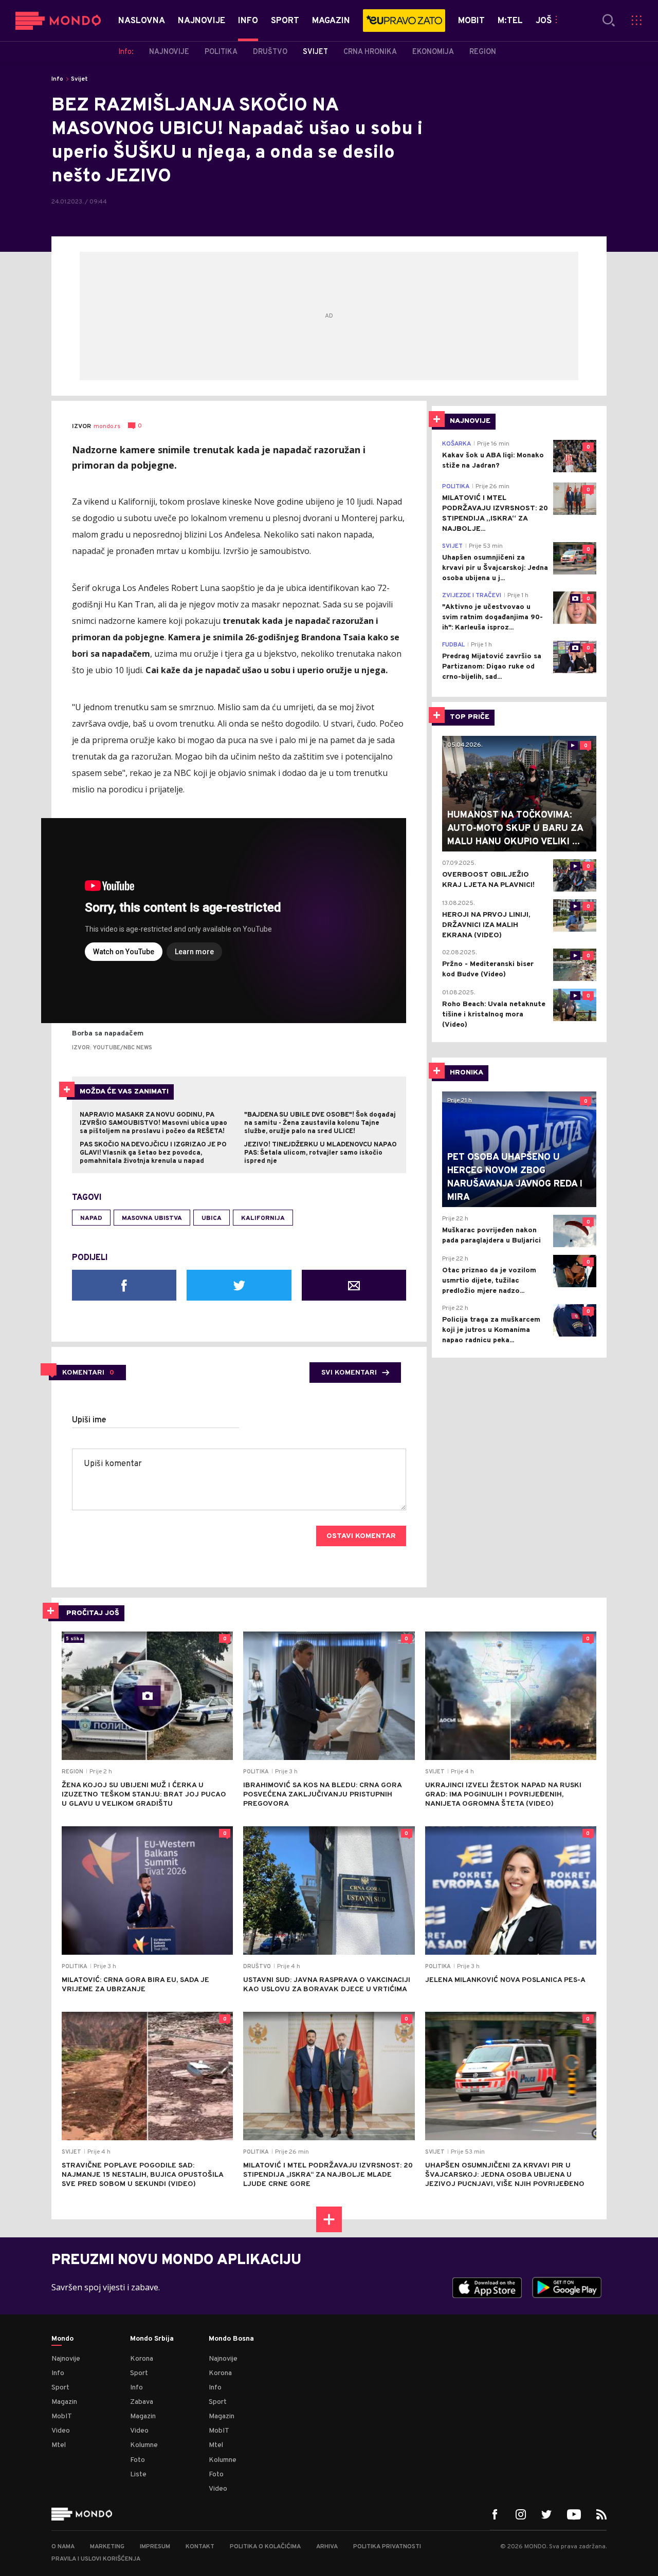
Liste (138, 2475)
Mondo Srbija (152, 2339)
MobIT (62, 2416)
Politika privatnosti (387, 2547)
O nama (63, 2547)
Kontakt (200, 2547)
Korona (142, 2359)
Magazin (64, 2402)
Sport (60, 2388)
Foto (138, 2460)
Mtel (59, 2445)
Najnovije (66, 2359)
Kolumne (144, 2445)
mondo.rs (107, 427)
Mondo (62, 2339)
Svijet (79, 79)
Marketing (107, 2547)
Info (57, 79)
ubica (212, 1218)
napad (91, 1218)
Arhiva (327, 2547)
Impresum (155, 2547)
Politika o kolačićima (265, 2547)
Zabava (142, 2402)
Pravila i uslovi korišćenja (96, 2559)
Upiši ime (89, 1420)
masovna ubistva (152, 1218)
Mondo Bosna (231, 2339)
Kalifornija (263, 1218)
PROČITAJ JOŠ (93, 1613)
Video (61, 2431)
